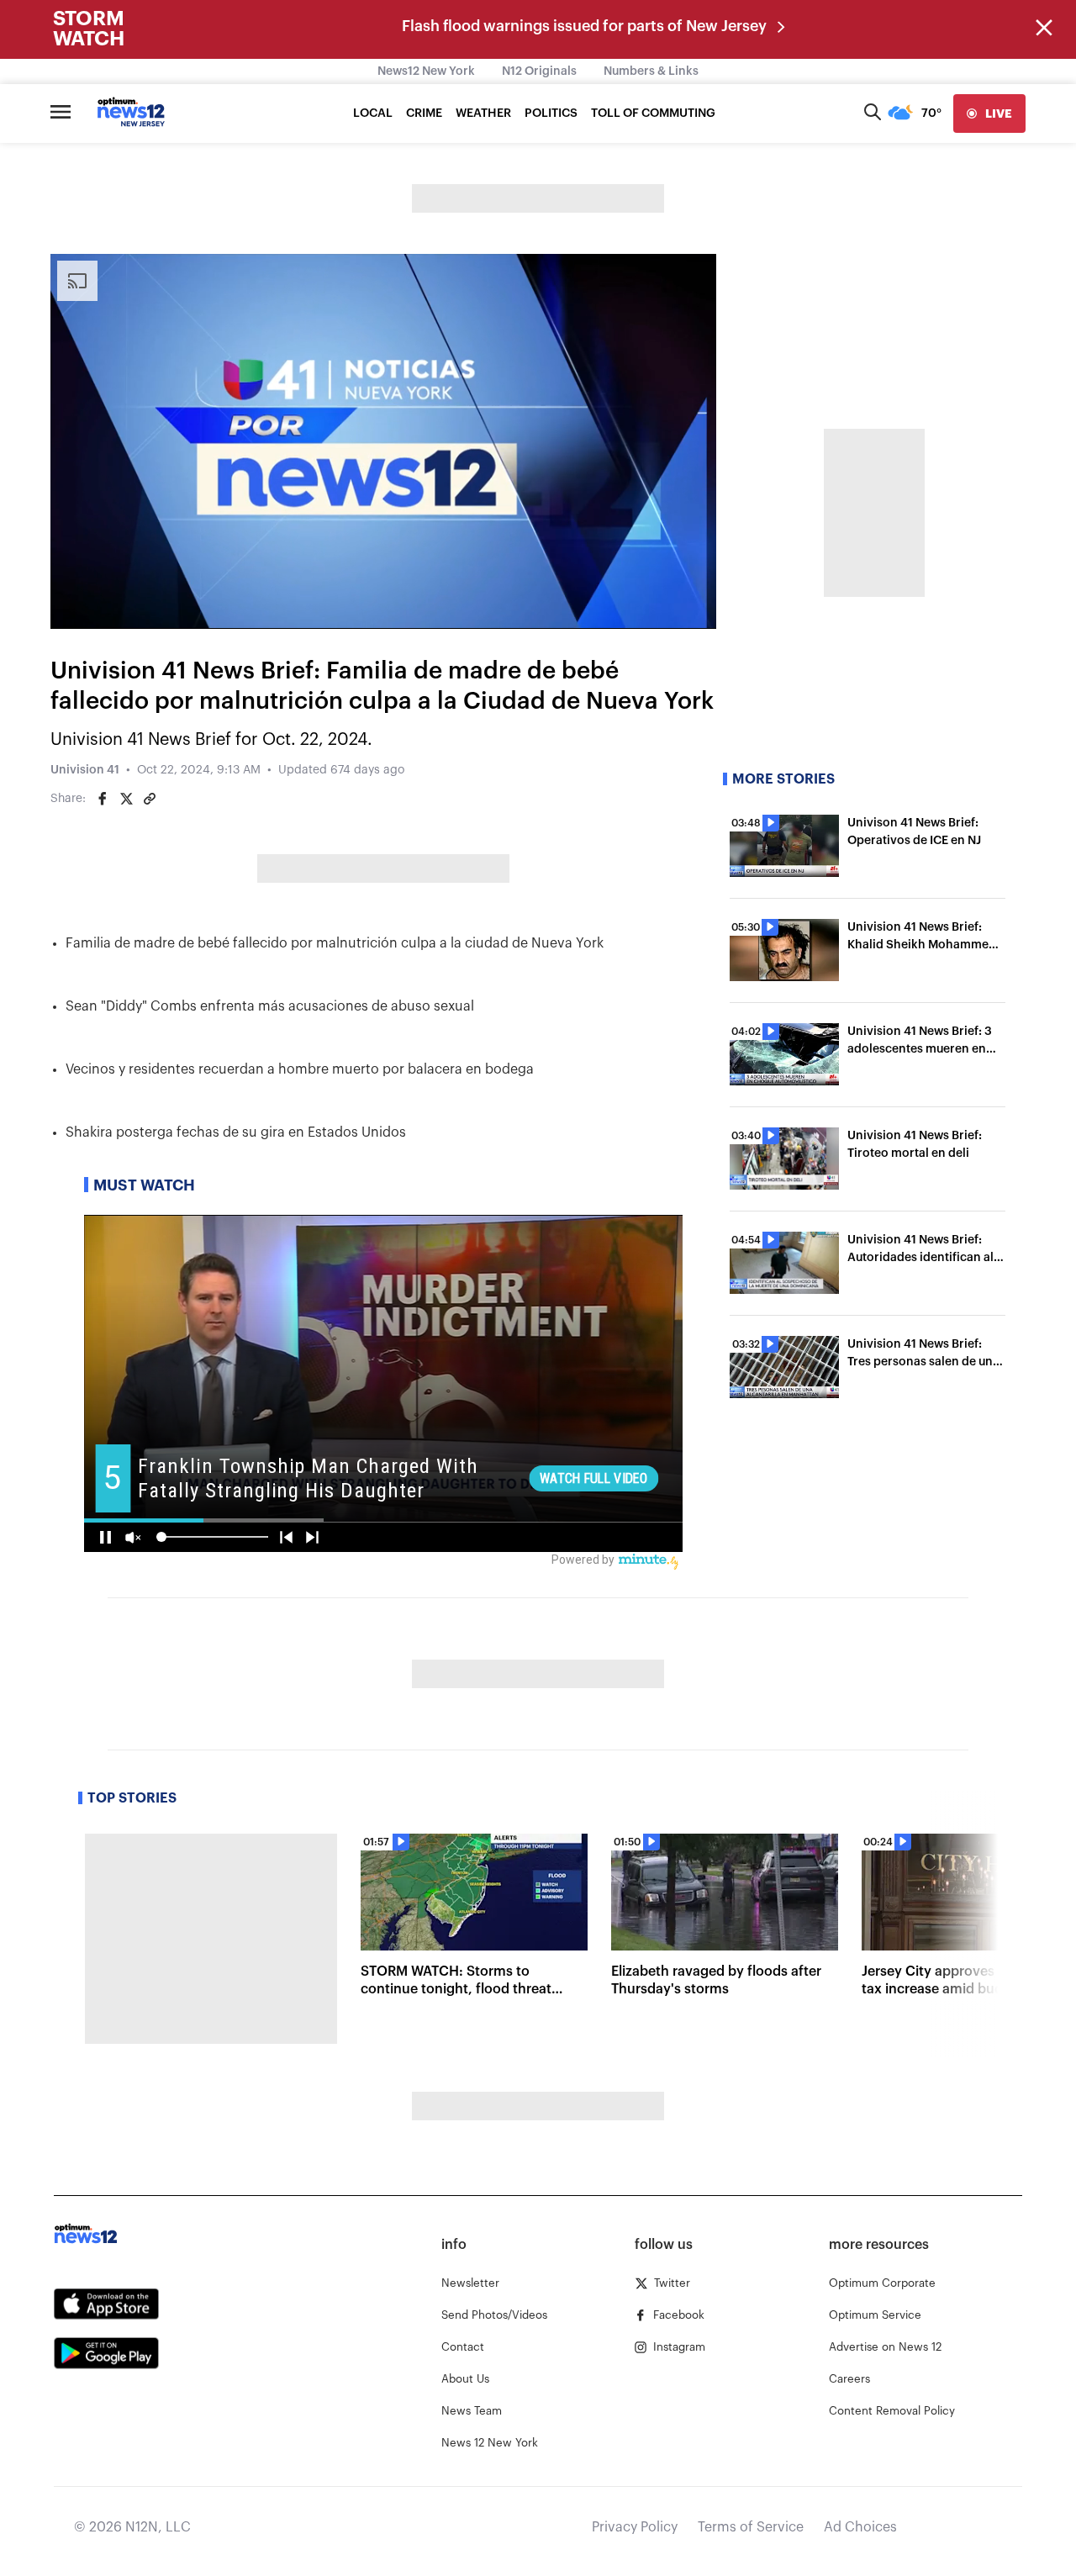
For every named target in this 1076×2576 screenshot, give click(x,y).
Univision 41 (85, 770)
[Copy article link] (150, 799)
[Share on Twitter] (126, 799)
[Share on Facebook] (103, 799)
